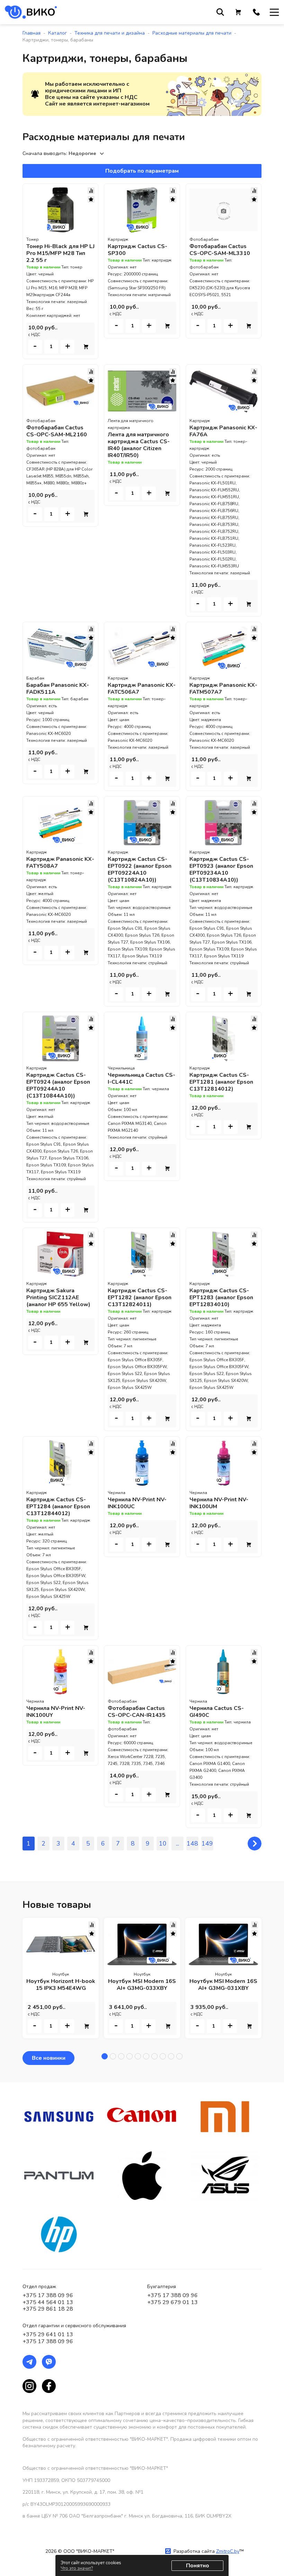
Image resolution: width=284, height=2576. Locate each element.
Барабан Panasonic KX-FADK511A (58, 689)
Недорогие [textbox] (82, 153)
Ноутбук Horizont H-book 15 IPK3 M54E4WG (61, 1985)
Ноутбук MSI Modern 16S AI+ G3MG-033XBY (142, 1985)
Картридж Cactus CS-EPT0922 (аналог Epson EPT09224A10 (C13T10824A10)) (140, 870)
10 (163, 1844)
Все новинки (49, 2058)
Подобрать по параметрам (142, 171)
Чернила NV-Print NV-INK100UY (56, 1712)
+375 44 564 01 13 (48, 2302)
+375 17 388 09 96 (48, 2295)
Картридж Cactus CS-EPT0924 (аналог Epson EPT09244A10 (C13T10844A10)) (58, 1085)
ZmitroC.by (228, 2551)
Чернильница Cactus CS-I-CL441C (141, 1078)
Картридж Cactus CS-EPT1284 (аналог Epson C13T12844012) (58, 1507)
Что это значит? (77, 2568)
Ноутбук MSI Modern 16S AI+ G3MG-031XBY (223, 1985)
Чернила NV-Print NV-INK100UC (137, 1503)
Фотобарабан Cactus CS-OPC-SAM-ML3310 (220, 250)
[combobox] (88, 154)
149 (207, 1844)
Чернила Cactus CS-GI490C (217, 1712)
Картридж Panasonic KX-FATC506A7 (142, 689)
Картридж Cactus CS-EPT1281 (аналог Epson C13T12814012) (221, 1082)
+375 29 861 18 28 (48, 2309)
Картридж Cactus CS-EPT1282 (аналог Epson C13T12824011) (140, 1298)
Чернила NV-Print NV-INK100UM (219, 1503)
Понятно (198, 2566)
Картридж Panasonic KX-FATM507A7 (223, 689)
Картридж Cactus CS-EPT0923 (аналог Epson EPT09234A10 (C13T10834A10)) (221, 870)
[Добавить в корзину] (86, 347)
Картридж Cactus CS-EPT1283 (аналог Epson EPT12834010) (221, 1298)
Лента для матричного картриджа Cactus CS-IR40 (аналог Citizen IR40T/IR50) (139, 445)
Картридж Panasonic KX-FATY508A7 (60, 863)
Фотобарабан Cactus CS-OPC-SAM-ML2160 (57, 431)
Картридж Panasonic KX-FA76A (223, 431)
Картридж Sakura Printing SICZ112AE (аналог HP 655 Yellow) (58, 1298)
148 (192, 1844)
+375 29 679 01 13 (172, 2302)
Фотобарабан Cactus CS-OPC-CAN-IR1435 (137, 1712)
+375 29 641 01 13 (48, 2334)
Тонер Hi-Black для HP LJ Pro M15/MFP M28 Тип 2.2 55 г (60, 253)
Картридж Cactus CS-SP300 (137, 250)
